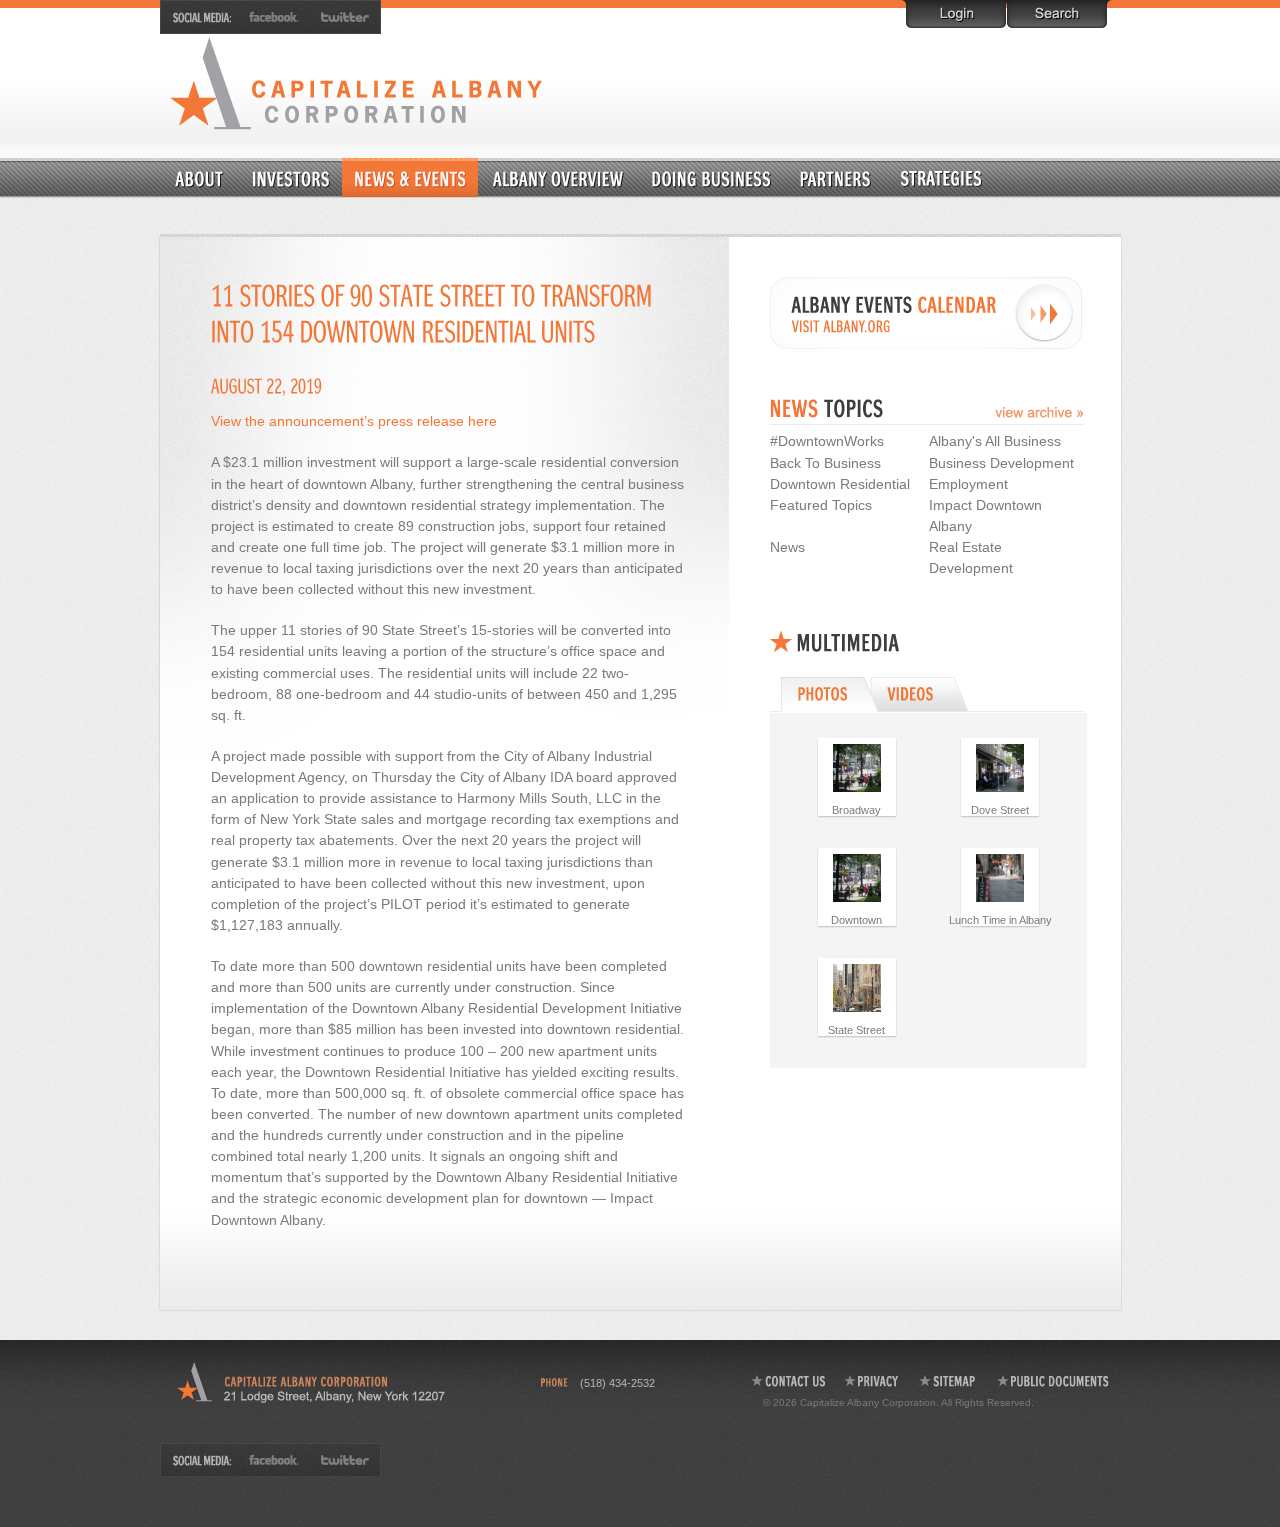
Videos (922, 694)
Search (1057, 14)
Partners (835, 177)
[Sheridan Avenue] (1000, 767)
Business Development (1001, 463)
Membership (291, 177)
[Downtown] (857, 877)
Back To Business (825, 463)
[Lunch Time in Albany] (1000, 877)
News (787, 547)
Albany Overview (559, 177)
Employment (968, 484)
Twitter (341, 17)
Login (956, 14)
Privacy (872, 1381)
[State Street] (857, 987)
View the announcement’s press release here (354, 421)
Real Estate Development (971, 557)
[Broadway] (857, 767)
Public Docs (1054, 1381)
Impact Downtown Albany (985, 515)
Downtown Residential (989, 177)
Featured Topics (821, 505)
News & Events (410, 177)
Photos (827, 694)
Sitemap (948, 1381)
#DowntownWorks (827, 441)
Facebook (275, 17)
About (200, 177)
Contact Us (787, 1381)
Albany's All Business (995, 441)
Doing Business (712, 177)
